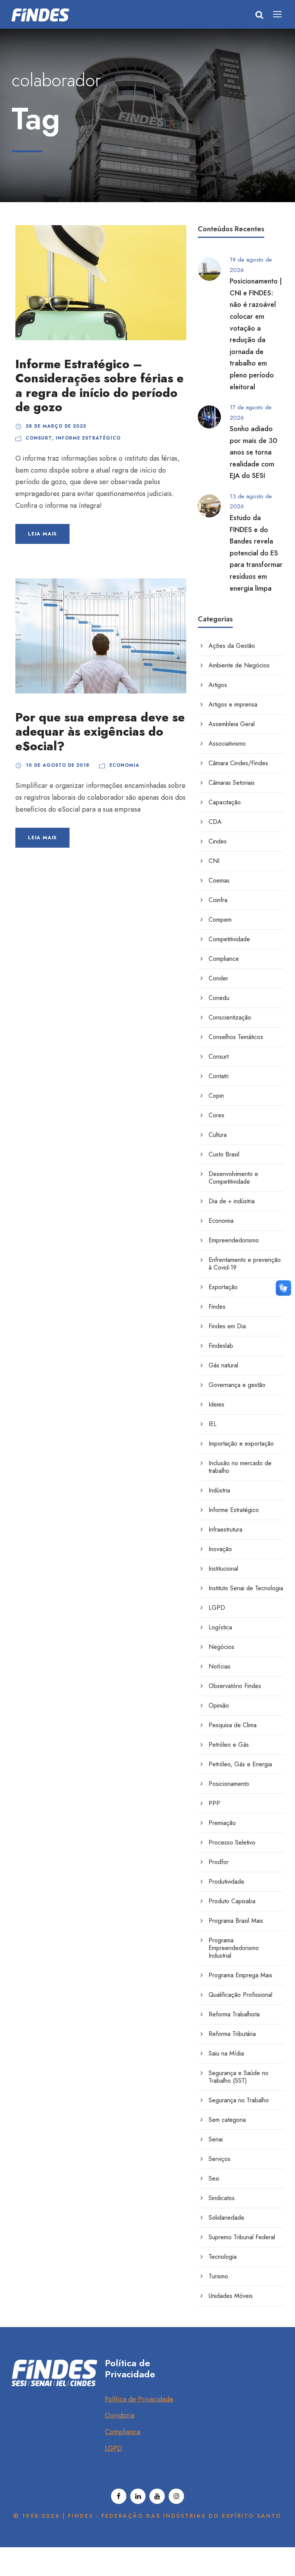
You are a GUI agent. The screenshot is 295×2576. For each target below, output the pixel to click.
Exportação (223, 1287)
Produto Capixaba (232, 1901)
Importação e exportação (241, 1444)
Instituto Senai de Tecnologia (246, 1588)
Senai (216, 2139)
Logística (220, 1627)
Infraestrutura (225, 1529)
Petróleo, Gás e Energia (240, 1764)
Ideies (216, 1404)
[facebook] (119, 2496)
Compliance (224, 959)
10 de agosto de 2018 (58, 765)
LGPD (217, 1608)
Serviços (220, 2159)
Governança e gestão (237, 1385)
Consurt (39, 438)
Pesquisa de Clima (233, 1725)
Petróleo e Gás (229, 1745)
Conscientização (230, 1017)
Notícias (220, 1666)
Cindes (218, 841)
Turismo (218, 2276)
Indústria (219, 1490)
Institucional (223, 1569)
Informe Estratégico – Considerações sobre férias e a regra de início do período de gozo (99, 386)
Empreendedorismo (234, 1240)
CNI (214, 861)
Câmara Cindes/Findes (238, 763)
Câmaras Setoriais (232, 783)
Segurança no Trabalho (239, 2100)
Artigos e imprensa (233, 704)
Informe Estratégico (88, 438)
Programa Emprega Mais (240, 1975)
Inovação (220, 1549)
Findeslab (221, 1346)
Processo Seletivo (232, 1842)
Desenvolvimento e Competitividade (233, 1178)
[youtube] (157, 2496)
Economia (124, 765)
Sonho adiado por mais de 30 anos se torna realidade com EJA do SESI (254, 452)
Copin (216, 1096)
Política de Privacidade (139, 2399)
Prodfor (219, 1862)
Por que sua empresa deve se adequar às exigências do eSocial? (100, 732)
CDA (215, 822)
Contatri (219, 1076)
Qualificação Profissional (240, 1995)
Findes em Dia (227, 1326)
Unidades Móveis (231, 2296)
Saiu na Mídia (226, 2053)
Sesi (214, 2178)
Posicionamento (229, 1784)
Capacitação (225, 802)
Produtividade (226, 1882)
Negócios (221, 1647)
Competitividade (229, 939)
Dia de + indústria (232, 1201)
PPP (214, 1803)
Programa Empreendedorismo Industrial (234, 1948)
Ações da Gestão (232, 646)
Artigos (218, 685)
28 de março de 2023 (56, 426)
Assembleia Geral (232, 724)
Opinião (219, 1706)
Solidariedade (226, 2218)
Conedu (219, 998)
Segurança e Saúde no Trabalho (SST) (239, 2077)
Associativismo (227, 744)
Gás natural (223, 1365)
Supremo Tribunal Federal (242, 2237)
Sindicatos (222, 2198)
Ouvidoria (120, 2415)
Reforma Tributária (232, 2034)
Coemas (219, 880)
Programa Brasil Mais (236, 1921)
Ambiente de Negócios (239, 665)
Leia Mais (42, 534)
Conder (218, 978)
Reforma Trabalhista (234, 2014)
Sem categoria (227, 2120)
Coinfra (218, 900)
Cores (216, 1115)
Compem (220, 920)
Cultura (218, 1135)
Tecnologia (223, 2257)
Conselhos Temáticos (236, 1037)
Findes (217, 1307)
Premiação (222, 1823)
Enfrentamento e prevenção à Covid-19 (245, 1264)
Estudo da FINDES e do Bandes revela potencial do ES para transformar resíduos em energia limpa (256, 553)
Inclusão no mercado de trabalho (240, 1467)
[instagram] (176, 2496)
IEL (213, 1424)
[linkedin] (138, 2496)
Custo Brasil (224, 1154)
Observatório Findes (235, 1686)
